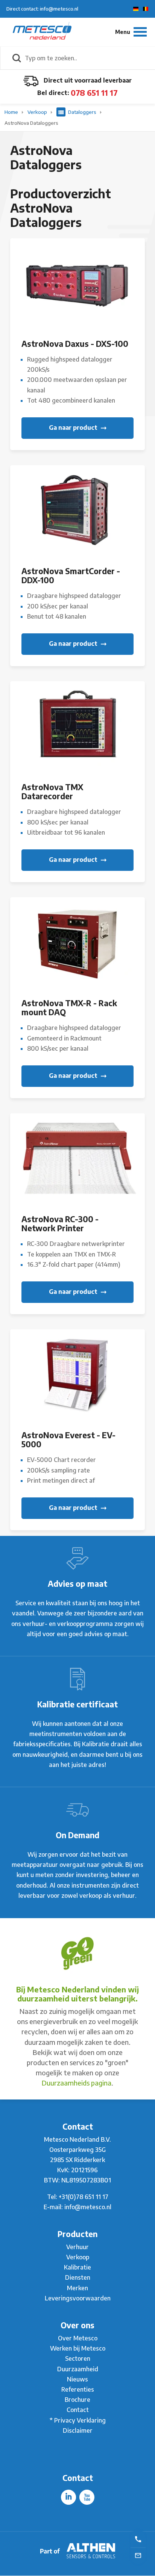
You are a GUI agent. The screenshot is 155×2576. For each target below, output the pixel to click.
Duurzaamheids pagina (77, 2083)
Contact (78, 2410)
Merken (77, 2288)
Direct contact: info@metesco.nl (42, 9)
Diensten (78, 2277)
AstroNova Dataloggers (31, 123)
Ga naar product (74, 428)
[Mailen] (138, 2555)
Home (12, 112)
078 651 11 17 (94, 93)
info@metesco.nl (88, 2207)
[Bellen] (138, 2539)
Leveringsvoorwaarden (78, 2298)
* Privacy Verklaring (78, 2420)
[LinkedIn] (68, 2497)
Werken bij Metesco (78, 2348)
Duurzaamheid (78, 2369)
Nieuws (77, 2379)
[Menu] (131, 32)
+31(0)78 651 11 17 (84, 2197)
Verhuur (77, 2247)
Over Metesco (78, 2338)
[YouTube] (87, 2497)
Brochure (77, 2400)
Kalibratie (77, 2267)
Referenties (78, 2389)
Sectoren (78, 2358)
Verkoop (38, 112)
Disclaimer (78, 2430)
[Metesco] (42, 32)
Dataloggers (82, 112)
